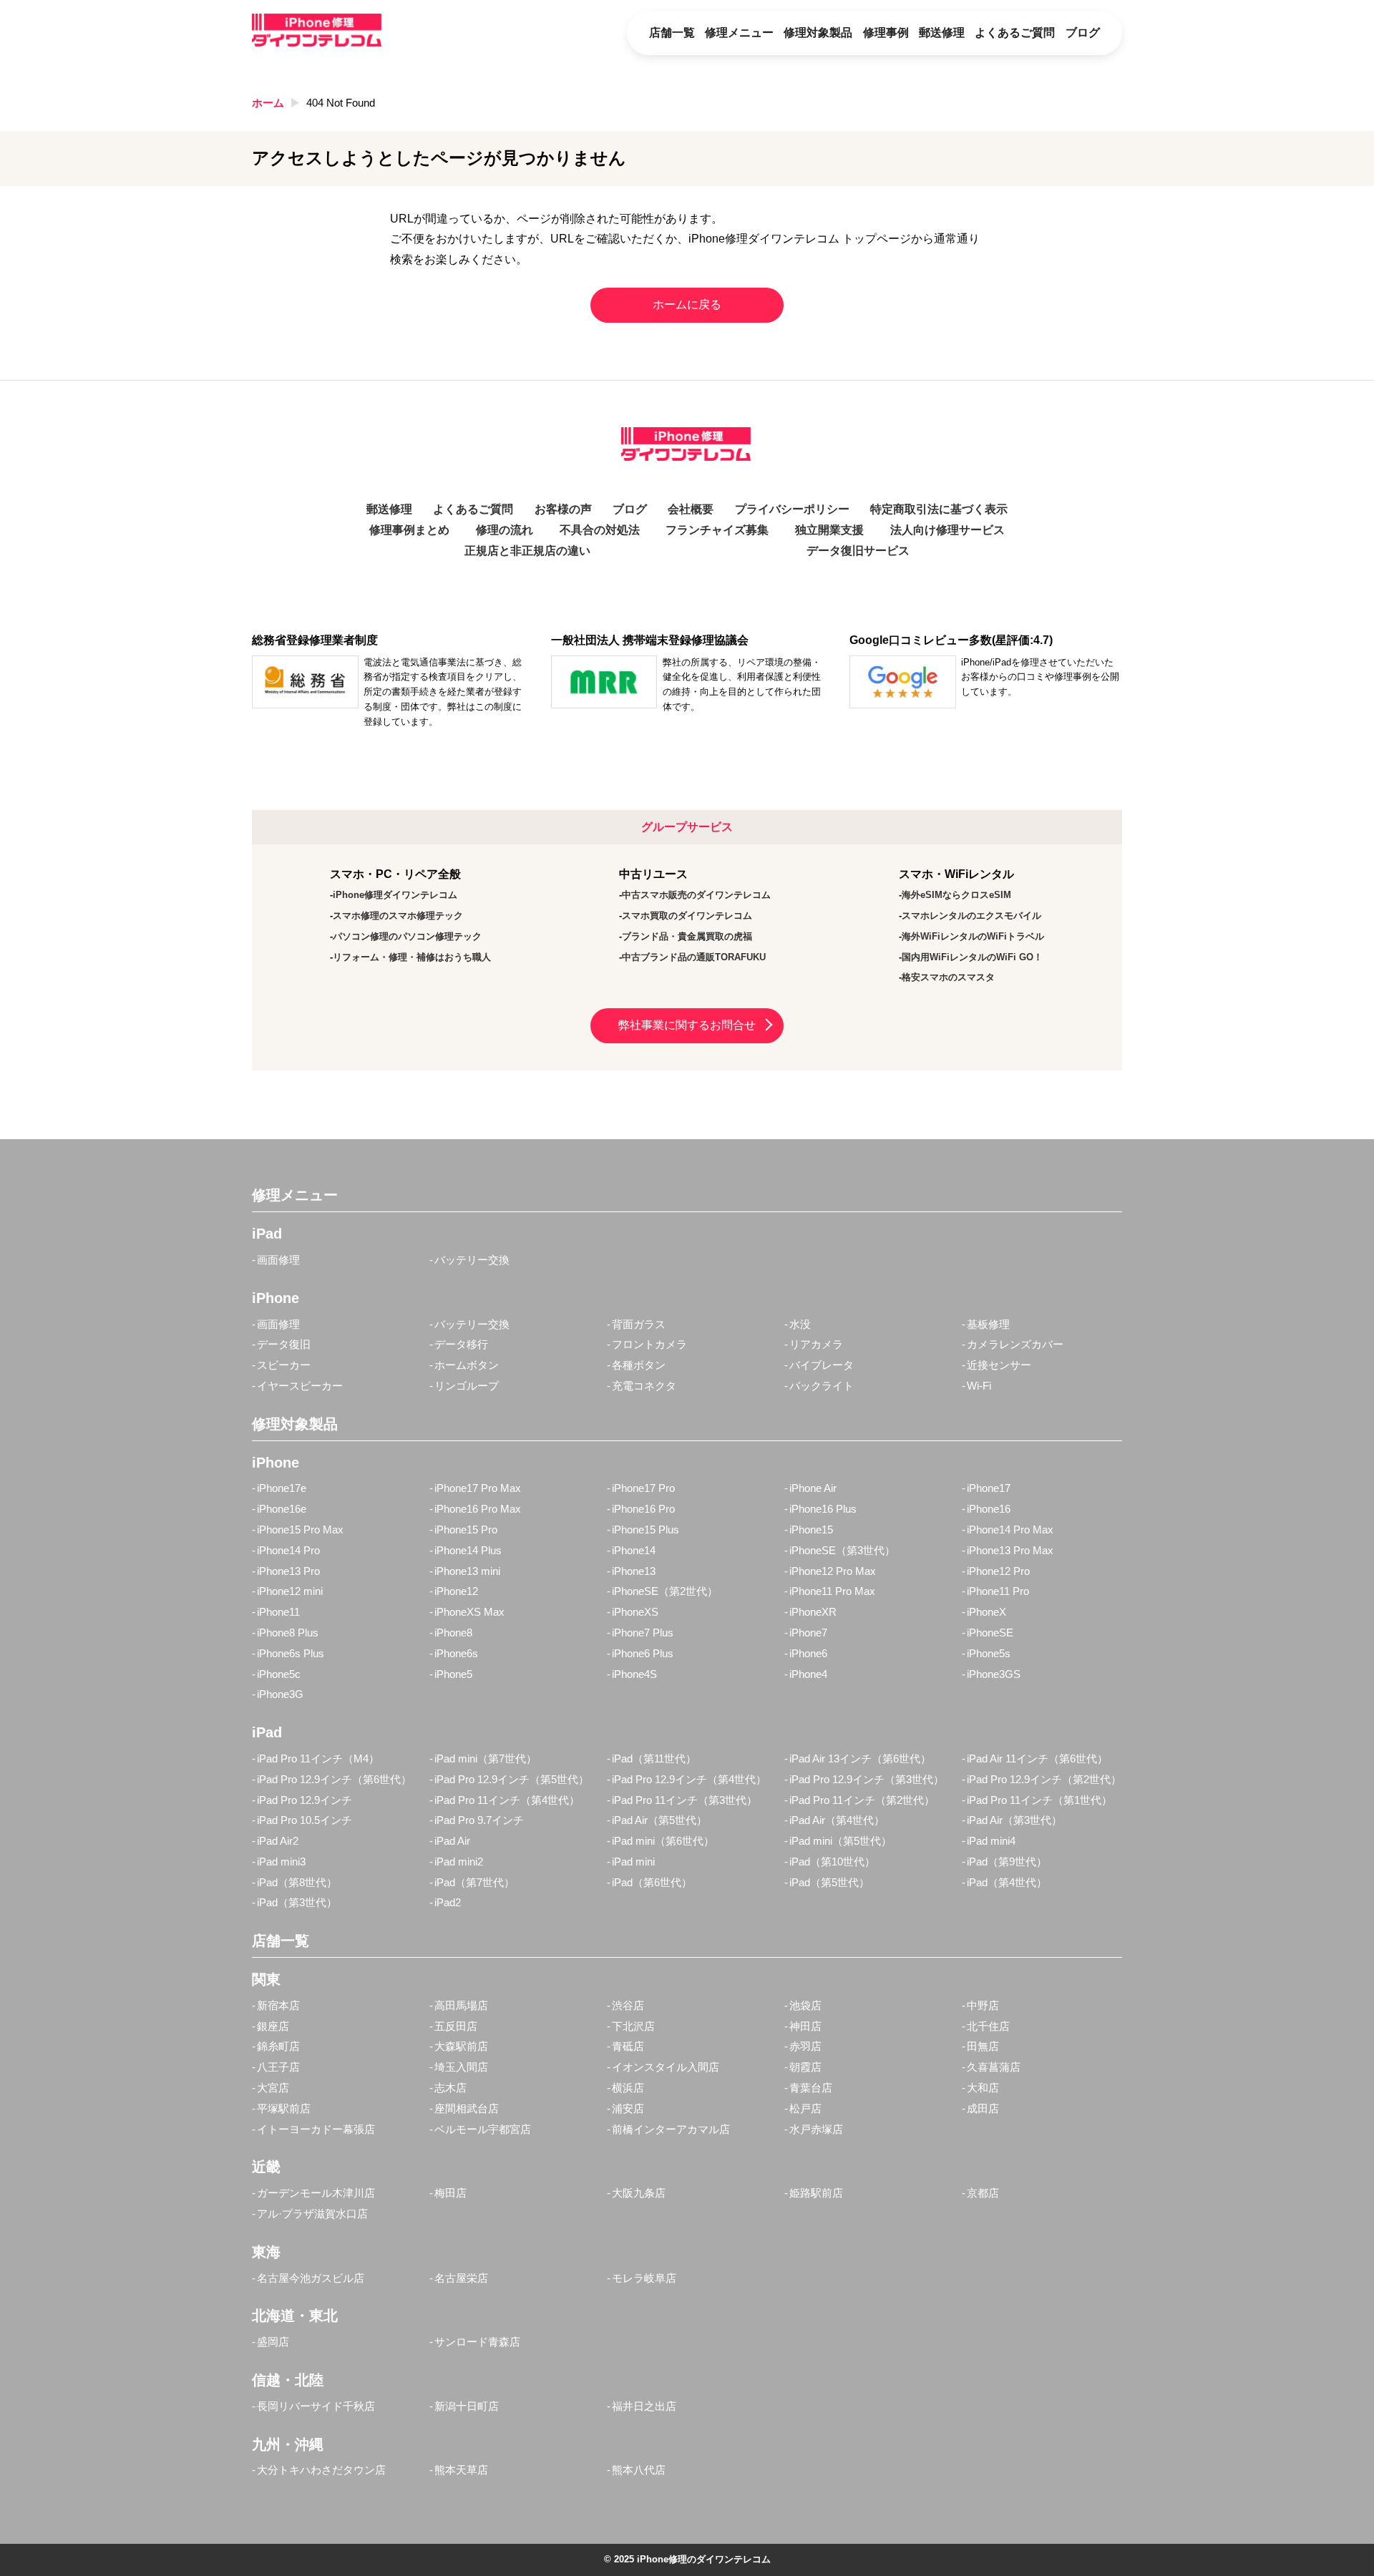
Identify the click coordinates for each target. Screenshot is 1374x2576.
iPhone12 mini (290, 1591)
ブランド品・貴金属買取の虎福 (687, 936)
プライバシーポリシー (792, 509)
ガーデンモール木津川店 (316, 2193)
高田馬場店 (461, 2005)
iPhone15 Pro (466, 1529)
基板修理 (988, 1324)
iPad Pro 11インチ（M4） (318, 1758)
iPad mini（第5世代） (841, 1841)
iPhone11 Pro (998, 1591)
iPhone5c (279, 1674)
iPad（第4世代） (1007, 1882)
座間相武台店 (467, 2108)
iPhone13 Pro (288, 1571)
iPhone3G (280, 1694)
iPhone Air (813, 1488)
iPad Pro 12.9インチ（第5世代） (512, 1779)
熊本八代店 (639, 2470)
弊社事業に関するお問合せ (687, 1025)
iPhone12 (456, 1591)
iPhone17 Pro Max (478, 1488)
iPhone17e (282, 1488)
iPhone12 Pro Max (833, 1571)
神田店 (805, 2026)
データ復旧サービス (858, 551)
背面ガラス (639, 1324)
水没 (800, 1324)
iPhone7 (808, 1633)
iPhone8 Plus (288, 1633)
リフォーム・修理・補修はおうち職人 (412, 957)
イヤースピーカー (300, 1386)
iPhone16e (282, 1509)
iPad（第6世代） (652, 1882)
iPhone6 (808, 1653)
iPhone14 (634, 1550)
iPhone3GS (994, 1674)
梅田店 (450, 2193)
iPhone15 (811, 1529)
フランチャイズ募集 (717, 530)
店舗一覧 (672, 33)
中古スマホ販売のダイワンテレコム (696, 895)
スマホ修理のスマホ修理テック (398, 916)
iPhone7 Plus (643, 1633)
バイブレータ (822, 1365)
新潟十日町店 (467, 2406)
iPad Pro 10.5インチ (304, 1820)
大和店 (983, 2088)
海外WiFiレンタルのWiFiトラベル (973, 936)
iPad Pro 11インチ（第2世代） (862, 1800)
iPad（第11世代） (654, 1758)
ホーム (268, 103)
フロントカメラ (649, 1344)
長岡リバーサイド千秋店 (316, 2406)
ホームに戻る (687, 304)
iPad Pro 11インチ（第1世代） (1039, 1800)
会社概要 (691, 509)
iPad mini (633, 1862)
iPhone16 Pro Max (478, 1509)
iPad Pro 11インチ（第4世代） (507, 1800)
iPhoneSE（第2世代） (665, 1591)
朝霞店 (805, 2067)
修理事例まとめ (409, 530)
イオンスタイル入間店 (666, 2067)
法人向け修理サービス (947, 530)
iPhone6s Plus (291, 1653)
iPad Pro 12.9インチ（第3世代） (867, 1779)
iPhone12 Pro (998, 1571)
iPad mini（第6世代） (663, 1841)
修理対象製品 (818, 33)
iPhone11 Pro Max (832, 1591)
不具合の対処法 (600, 530)
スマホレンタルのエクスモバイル (971, 916)
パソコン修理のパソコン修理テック (407, 936)
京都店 (983, 2193)
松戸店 (805, 2108)
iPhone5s (989, 1653)
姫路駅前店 (816, 2193)
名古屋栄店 (461, 2278)
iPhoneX (986, 1612)
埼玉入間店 (461, 2067)
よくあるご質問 (1015, 33)
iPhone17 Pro (643, 1488)
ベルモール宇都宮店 (483, 2129)
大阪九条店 (639, 2193)
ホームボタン (467, 1365)
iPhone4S (634, 1674)
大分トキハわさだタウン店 (321, 2470)
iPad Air (452, 1841)
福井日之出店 (644, 2406)
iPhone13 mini (467, 1571)
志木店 (450, 2088)
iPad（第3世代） (297, 1902)
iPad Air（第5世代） (659, 1820)
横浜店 (628, 2088)
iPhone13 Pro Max (1010, 1550)
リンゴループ (467, 1386)
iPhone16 (989, 1509)
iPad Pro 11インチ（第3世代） (684, 1800)
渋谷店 (628, 2005)
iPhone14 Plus (468, 1550)
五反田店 (456, 2026)
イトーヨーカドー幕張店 (316, 2129)
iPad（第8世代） (297, 1882)
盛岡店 (273, 2342)
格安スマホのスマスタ (948, 977)
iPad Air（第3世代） (1014, 1820)
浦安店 (628, 2108)
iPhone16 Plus (823, 1509)
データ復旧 (284, 1344)
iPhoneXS (635, 1612)
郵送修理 (942, 33)
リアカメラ (816, 1344)
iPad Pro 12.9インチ (304, 1800)
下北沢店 (633, 2026)
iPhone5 (453, 1674)
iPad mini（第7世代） (486, 1758)
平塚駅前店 (284, 2108)
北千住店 (988, 2026)
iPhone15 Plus (645, 1529)
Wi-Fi (979, 1386)
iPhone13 (634, 1571)
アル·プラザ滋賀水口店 (312, 2214)
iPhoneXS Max (469, 1612)
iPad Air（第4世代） (837, 1820)
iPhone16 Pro (643, 1509)
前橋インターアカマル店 (671, 2129)
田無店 (983, 2046)
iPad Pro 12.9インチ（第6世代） (334, 1779)
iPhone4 (808, 1674)
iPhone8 (453, 1633)
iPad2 (448, 1902)
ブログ (1083, 33)
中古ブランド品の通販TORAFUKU (694, 957)
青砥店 (628, 2046)
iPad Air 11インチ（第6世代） (1037, 1758)
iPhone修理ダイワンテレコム (395, 895)
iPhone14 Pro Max (1010, 1529)
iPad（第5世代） (829, 1882)
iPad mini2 (459, 1862)
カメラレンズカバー (1015, 1344)
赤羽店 (805, 2046)
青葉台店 (811, 2088)
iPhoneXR (813, 1612)
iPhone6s (456, 1653)
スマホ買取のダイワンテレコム (687, 916)
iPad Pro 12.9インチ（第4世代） (689, 1779)
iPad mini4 (991, 1841)
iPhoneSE (990, 1633)
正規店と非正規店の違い (527, 551)
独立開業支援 (829, 530)
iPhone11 (278, 1612)
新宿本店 (278, 2005)
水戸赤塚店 (816, 2129)
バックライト (822, 1386)
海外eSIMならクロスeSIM (956, 895)
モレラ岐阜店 (644, 2278)
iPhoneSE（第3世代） (842, 1550)
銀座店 (273, 2026)
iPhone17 (989, 1488)
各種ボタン (639, 1365)
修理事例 (886, 33)
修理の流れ (505, 530)
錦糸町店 (278, 2046)
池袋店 (805, 2005)
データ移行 (461, 1344)
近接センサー (999, 1365)
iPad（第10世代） (832, 1862)
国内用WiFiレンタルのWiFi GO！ (972, 957)
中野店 (983, 2005)
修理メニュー (739, 33)
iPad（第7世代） (474, 1882)
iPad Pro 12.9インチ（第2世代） (1044, 1779)
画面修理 (278, 1260)
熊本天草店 (461, 2470)
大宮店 (273, 2088)
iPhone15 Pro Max (300, 1529)
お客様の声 (563, 509)
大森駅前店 (461, 2046)
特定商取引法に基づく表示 (939, 509)
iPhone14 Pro (288, 1550)
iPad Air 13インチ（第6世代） (860, 1758)
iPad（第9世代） (1007, 1862)
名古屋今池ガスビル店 (311, 2278)
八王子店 (278, 2067)
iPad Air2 (278, 1841)
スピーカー (284, 1365)
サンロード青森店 (477, 2342)
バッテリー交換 (472, 1260)
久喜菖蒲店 (994, 2067)
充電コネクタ (644, 1386)
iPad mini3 (281, 1862)
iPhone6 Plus (643, 1653)
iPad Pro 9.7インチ (479, 1820)
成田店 (983, 2108)
